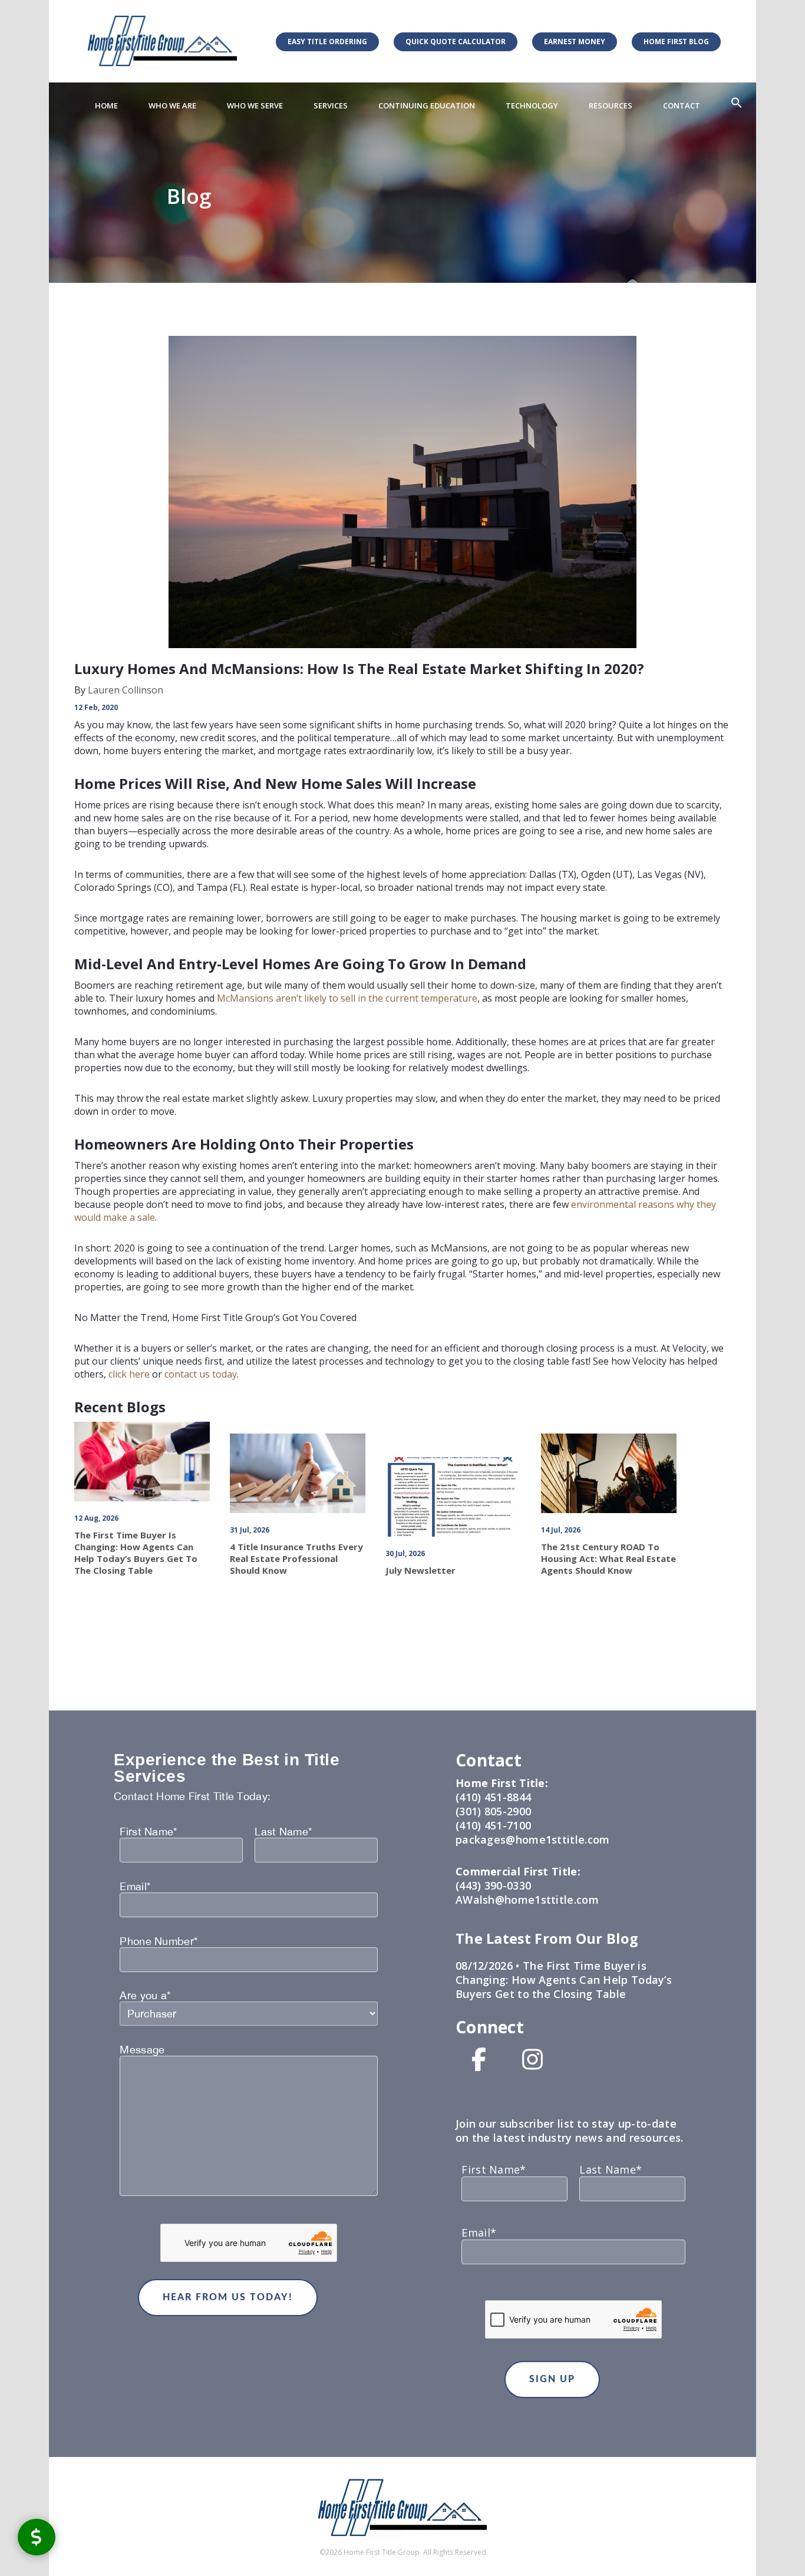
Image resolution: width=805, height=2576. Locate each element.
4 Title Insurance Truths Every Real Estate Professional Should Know (296, 1558)
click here (129, 1374)
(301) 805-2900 (493, 1811)
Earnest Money (575, 42)
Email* (135, 1887)
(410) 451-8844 (493, 1797)
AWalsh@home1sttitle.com (527, 1900)
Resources (611, 105)
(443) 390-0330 (493, 1885)
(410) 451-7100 (493, 1825)
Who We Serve (255, 105)
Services (331, 105)
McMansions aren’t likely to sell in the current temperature (347, 998)
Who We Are (172, 105)
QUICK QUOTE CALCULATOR (456, 42)
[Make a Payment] (37, 2537)
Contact (682, 105)
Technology (532, 105)
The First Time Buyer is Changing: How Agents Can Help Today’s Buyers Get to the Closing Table (136, 1553)
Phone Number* (159, 1941)
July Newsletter (420, 1570)
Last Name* (283, 1832)
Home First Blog (676, 42)
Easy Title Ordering (327, 42)
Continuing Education (427, 105)
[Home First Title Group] (162, 41)
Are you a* (145, 1996)
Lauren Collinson (124, 690)
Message (142, 2050)
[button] (737, 103)
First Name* (148, 1832)
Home (106, 105)
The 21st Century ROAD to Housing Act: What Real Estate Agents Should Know (608, 1558)
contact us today (201, 1374)
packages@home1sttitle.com (533, 1839)
